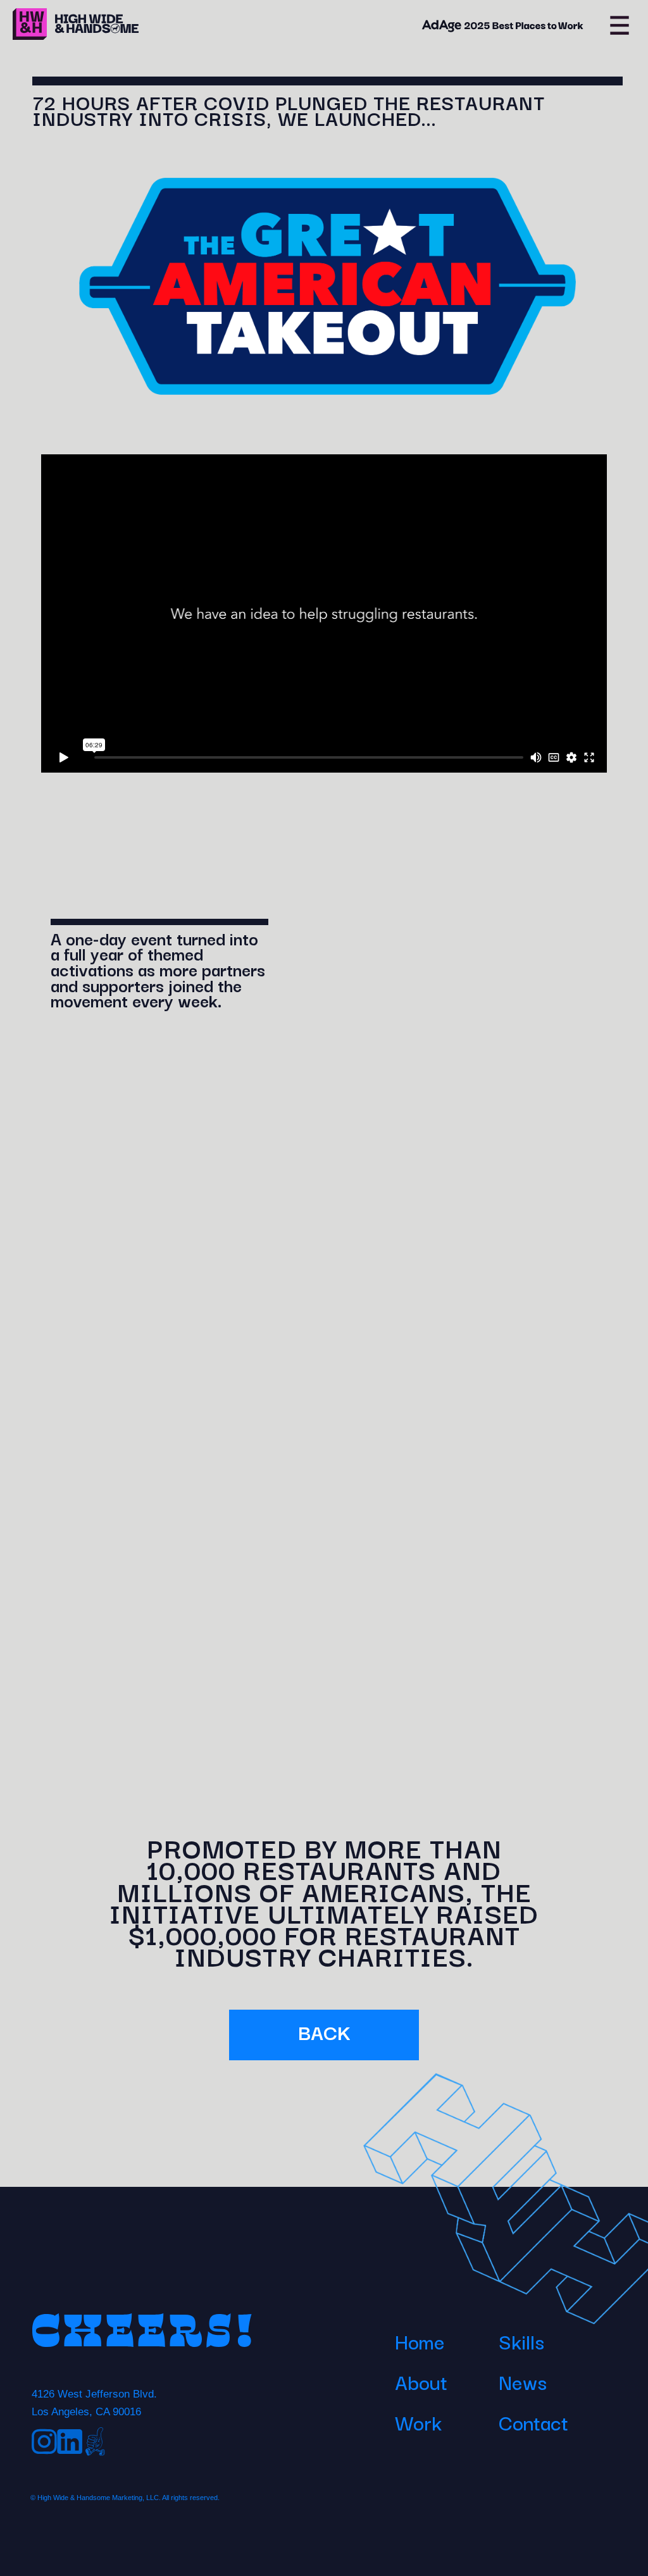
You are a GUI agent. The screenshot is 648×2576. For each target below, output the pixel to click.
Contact (533, 2422)
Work (418, 2422)
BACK (324, 2032)
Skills (521, 2341)
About (421, 2381)
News (523, 2381)
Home (420, 2341)
